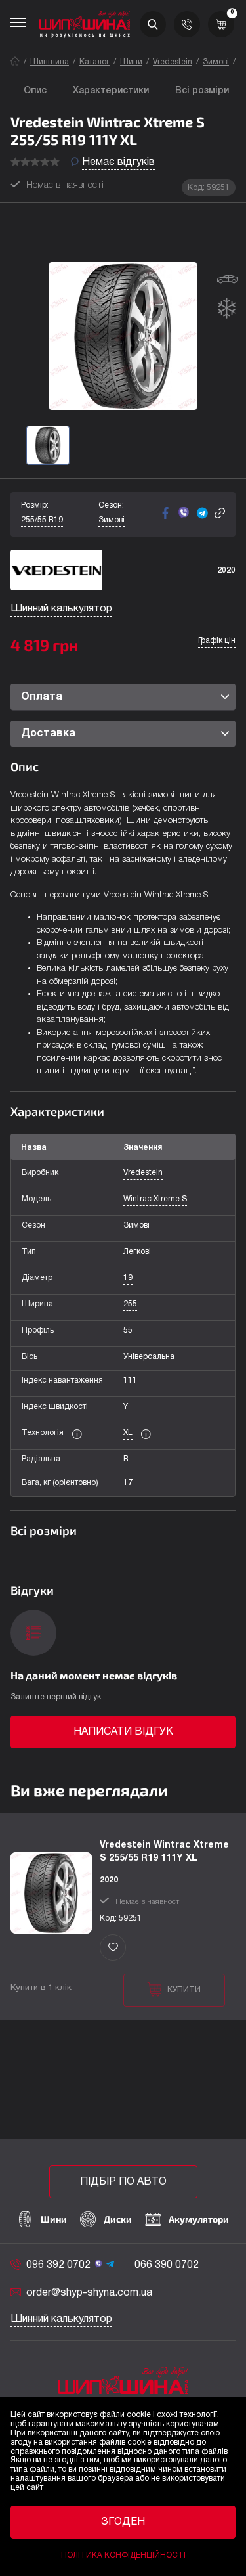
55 (128, 1330)
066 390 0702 (167, 2265)
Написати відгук (123, 1732)
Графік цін (217, 641)
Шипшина (50, 62)
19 (128, 1278)
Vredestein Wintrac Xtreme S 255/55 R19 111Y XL (164, 1852)
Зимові (216, 62)
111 (130, 1380)
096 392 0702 (58, 2265)
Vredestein (173, 62)
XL (128, 1433)
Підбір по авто (123, 2182)
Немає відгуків (118, 162)
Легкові (137, 1252)
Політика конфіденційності (123, 2555)
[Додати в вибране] (113, 1947)
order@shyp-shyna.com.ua (89, 2293)
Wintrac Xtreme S (155, 1199)
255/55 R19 (42, 520)
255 (130, 1304)
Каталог (94, 62)
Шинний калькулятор (61, 609)
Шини (131, 62)
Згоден (123, 2522)
